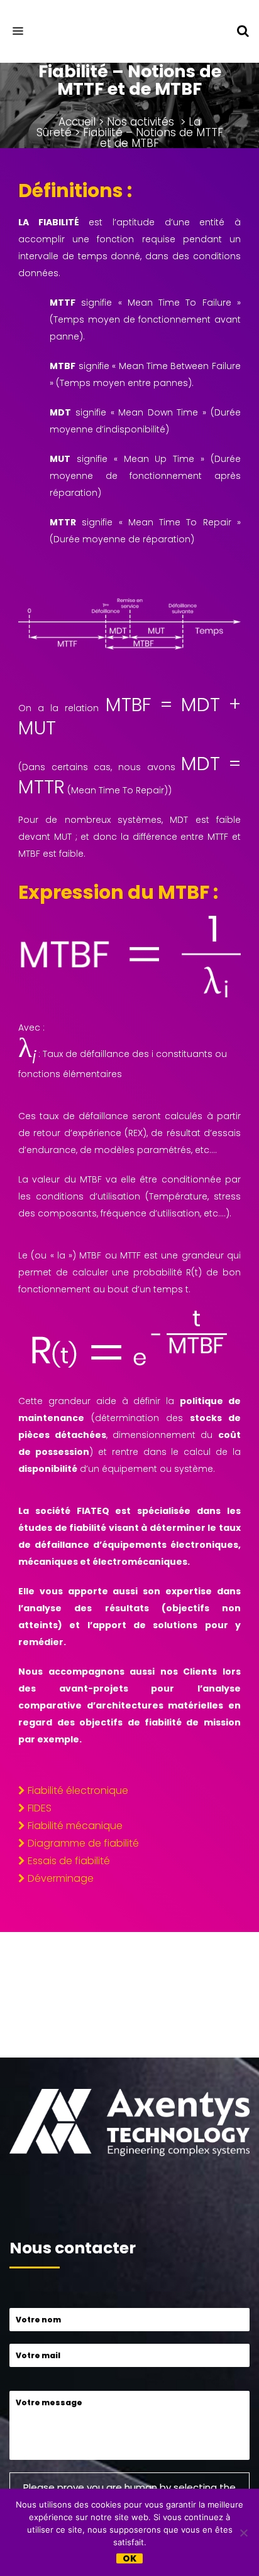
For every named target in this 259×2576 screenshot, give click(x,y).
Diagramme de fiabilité (83, 1843)
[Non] (243, 2533)
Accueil (77, 122)
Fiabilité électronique (78, 1790)
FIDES (40, 1808)
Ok (129, 2558)
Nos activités (141, 122)
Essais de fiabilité (69, 1861)
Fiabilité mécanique (75, 1826)
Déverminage (61, 1878)
